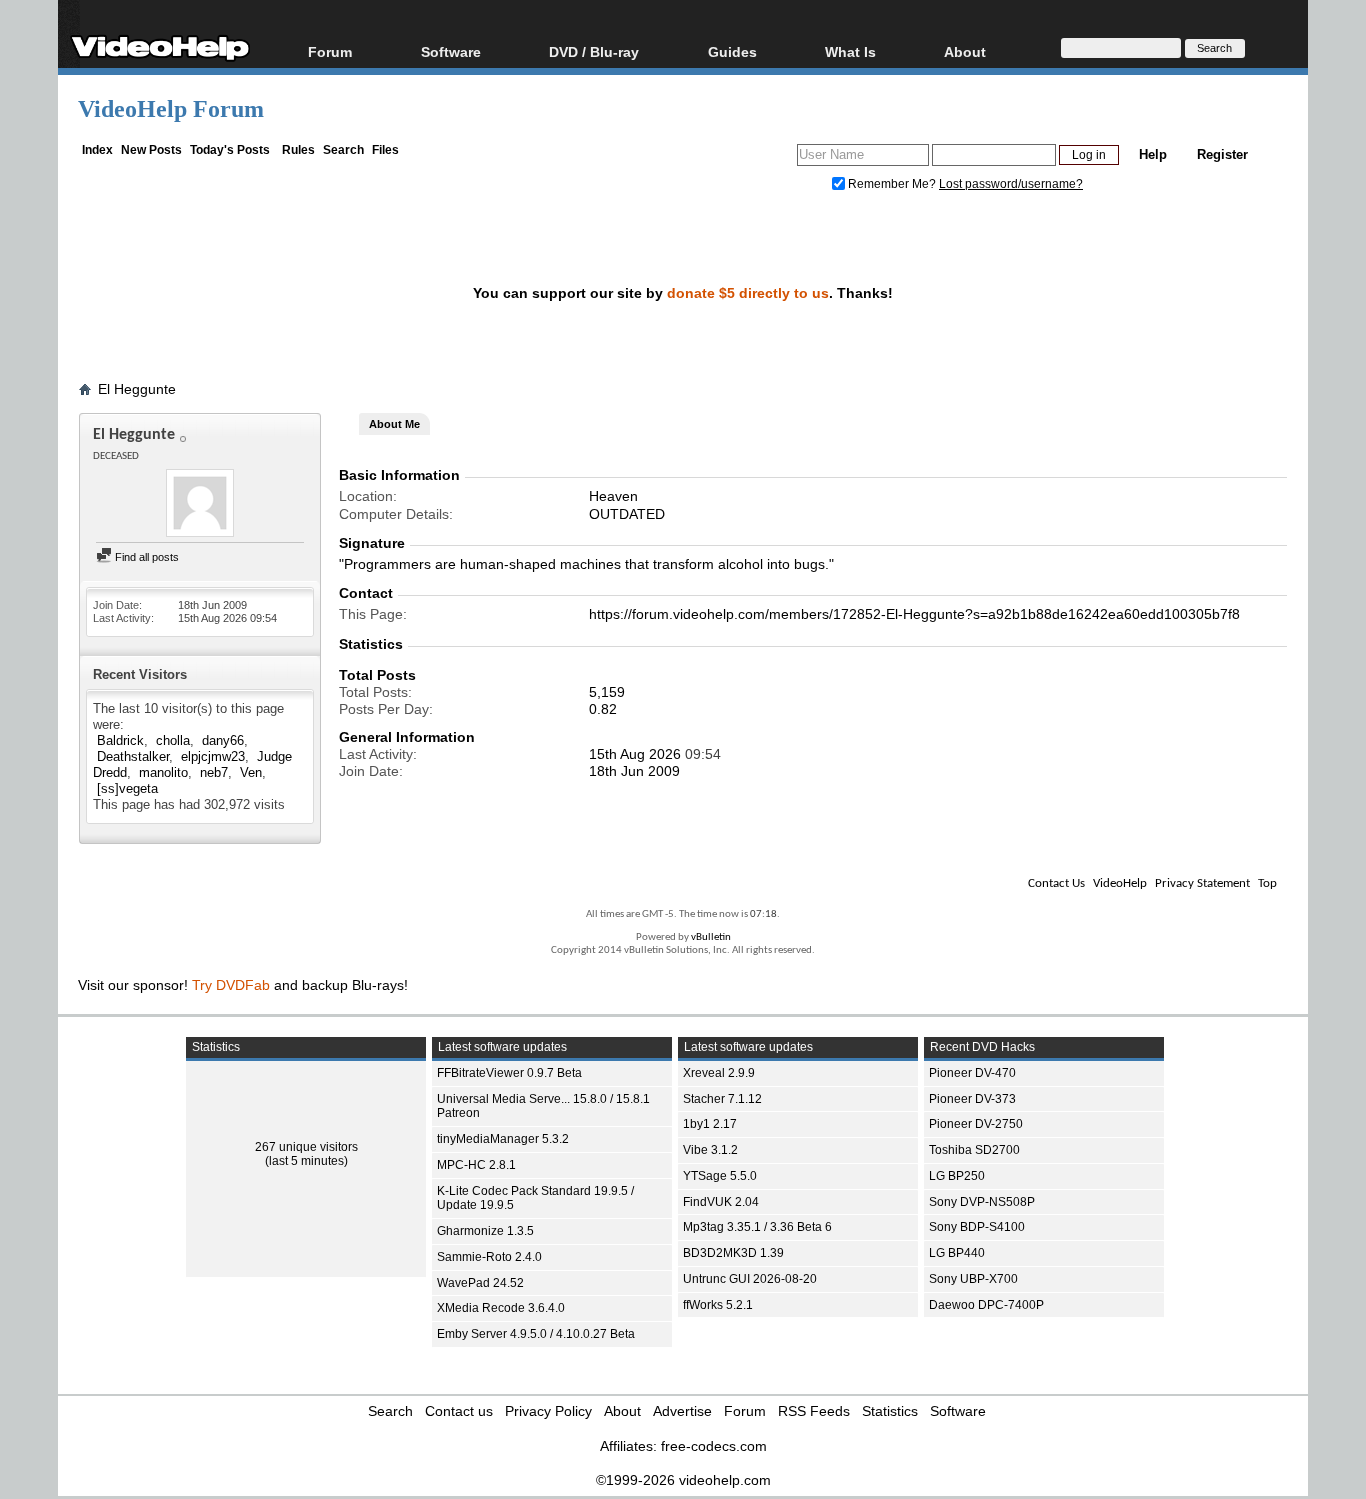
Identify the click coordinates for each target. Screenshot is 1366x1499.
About (622, 1411)
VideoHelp (1120, 883)
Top (1267, 883)
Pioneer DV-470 (972, 1073)
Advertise (682, 1411)
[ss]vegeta (127, 788)
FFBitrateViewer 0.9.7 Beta (509, 1073)
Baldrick (120, 740)
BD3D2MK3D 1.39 (733, 1253)
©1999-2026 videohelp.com (683, 1480)
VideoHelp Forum (171, 109)
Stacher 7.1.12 (722, 1099)
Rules (298, 150)
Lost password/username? (1011, 184)
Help (1153, 154)
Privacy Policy (548, 1411)
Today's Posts (230, 150)
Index (97, 150)
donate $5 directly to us (748, 293)
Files (385, 150)
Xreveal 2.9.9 (719, 1073)
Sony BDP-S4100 (977, 1227)
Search (343, 150)
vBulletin (711, 937)
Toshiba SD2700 (974, 1150)
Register (1222, 154)
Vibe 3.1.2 (710, 1150)
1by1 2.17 (710, 1124)
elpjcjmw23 (213, 756)
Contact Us (1056, 883)
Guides (732, 51)
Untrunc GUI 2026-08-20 (750, 1279)
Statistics (890, 1411)
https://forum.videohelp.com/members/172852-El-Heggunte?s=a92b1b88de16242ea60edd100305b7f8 (914, 614)
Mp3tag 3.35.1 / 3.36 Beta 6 (757, 1227)
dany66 (223, 740)
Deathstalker (133, 756)
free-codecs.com (714, 1446)
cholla (173, 740)
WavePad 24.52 (480, 1283)
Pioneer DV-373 (972, 1099)
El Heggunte (137, 389)
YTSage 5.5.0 (720, 1176)
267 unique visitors (306, 1147)
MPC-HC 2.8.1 (476, 1165)
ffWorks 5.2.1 (718, 1305)
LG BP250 (957, 1176)
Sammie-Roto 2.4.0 (489, 1257)
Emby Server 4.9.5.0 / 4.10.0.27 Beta (536, 1334)
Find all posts (145, 557)
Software (451, 51)
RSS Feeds (814, 1411)
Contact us (459, 1411)
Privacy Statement (1202, 883)
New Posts (151, 150)
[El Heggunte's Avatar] (200, 505)
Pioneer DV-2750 (976, 1124)
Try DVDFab (231, 985)
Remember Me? (892, 184)
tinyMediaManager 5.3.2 (503, 1139)
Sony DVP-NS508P (982, 1202)
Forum (330, 51)
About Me (394, 424)
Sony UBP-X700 (973, 1279)
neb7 (214, 772)
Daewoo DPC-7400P (986, 1305)
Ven (251, 772)
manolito (163, 772)
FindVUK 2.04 (721, 1202)
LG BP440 (957, 1253)
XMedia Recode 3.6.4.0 (501, 1308)
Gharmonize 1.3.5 (485, 1231)
